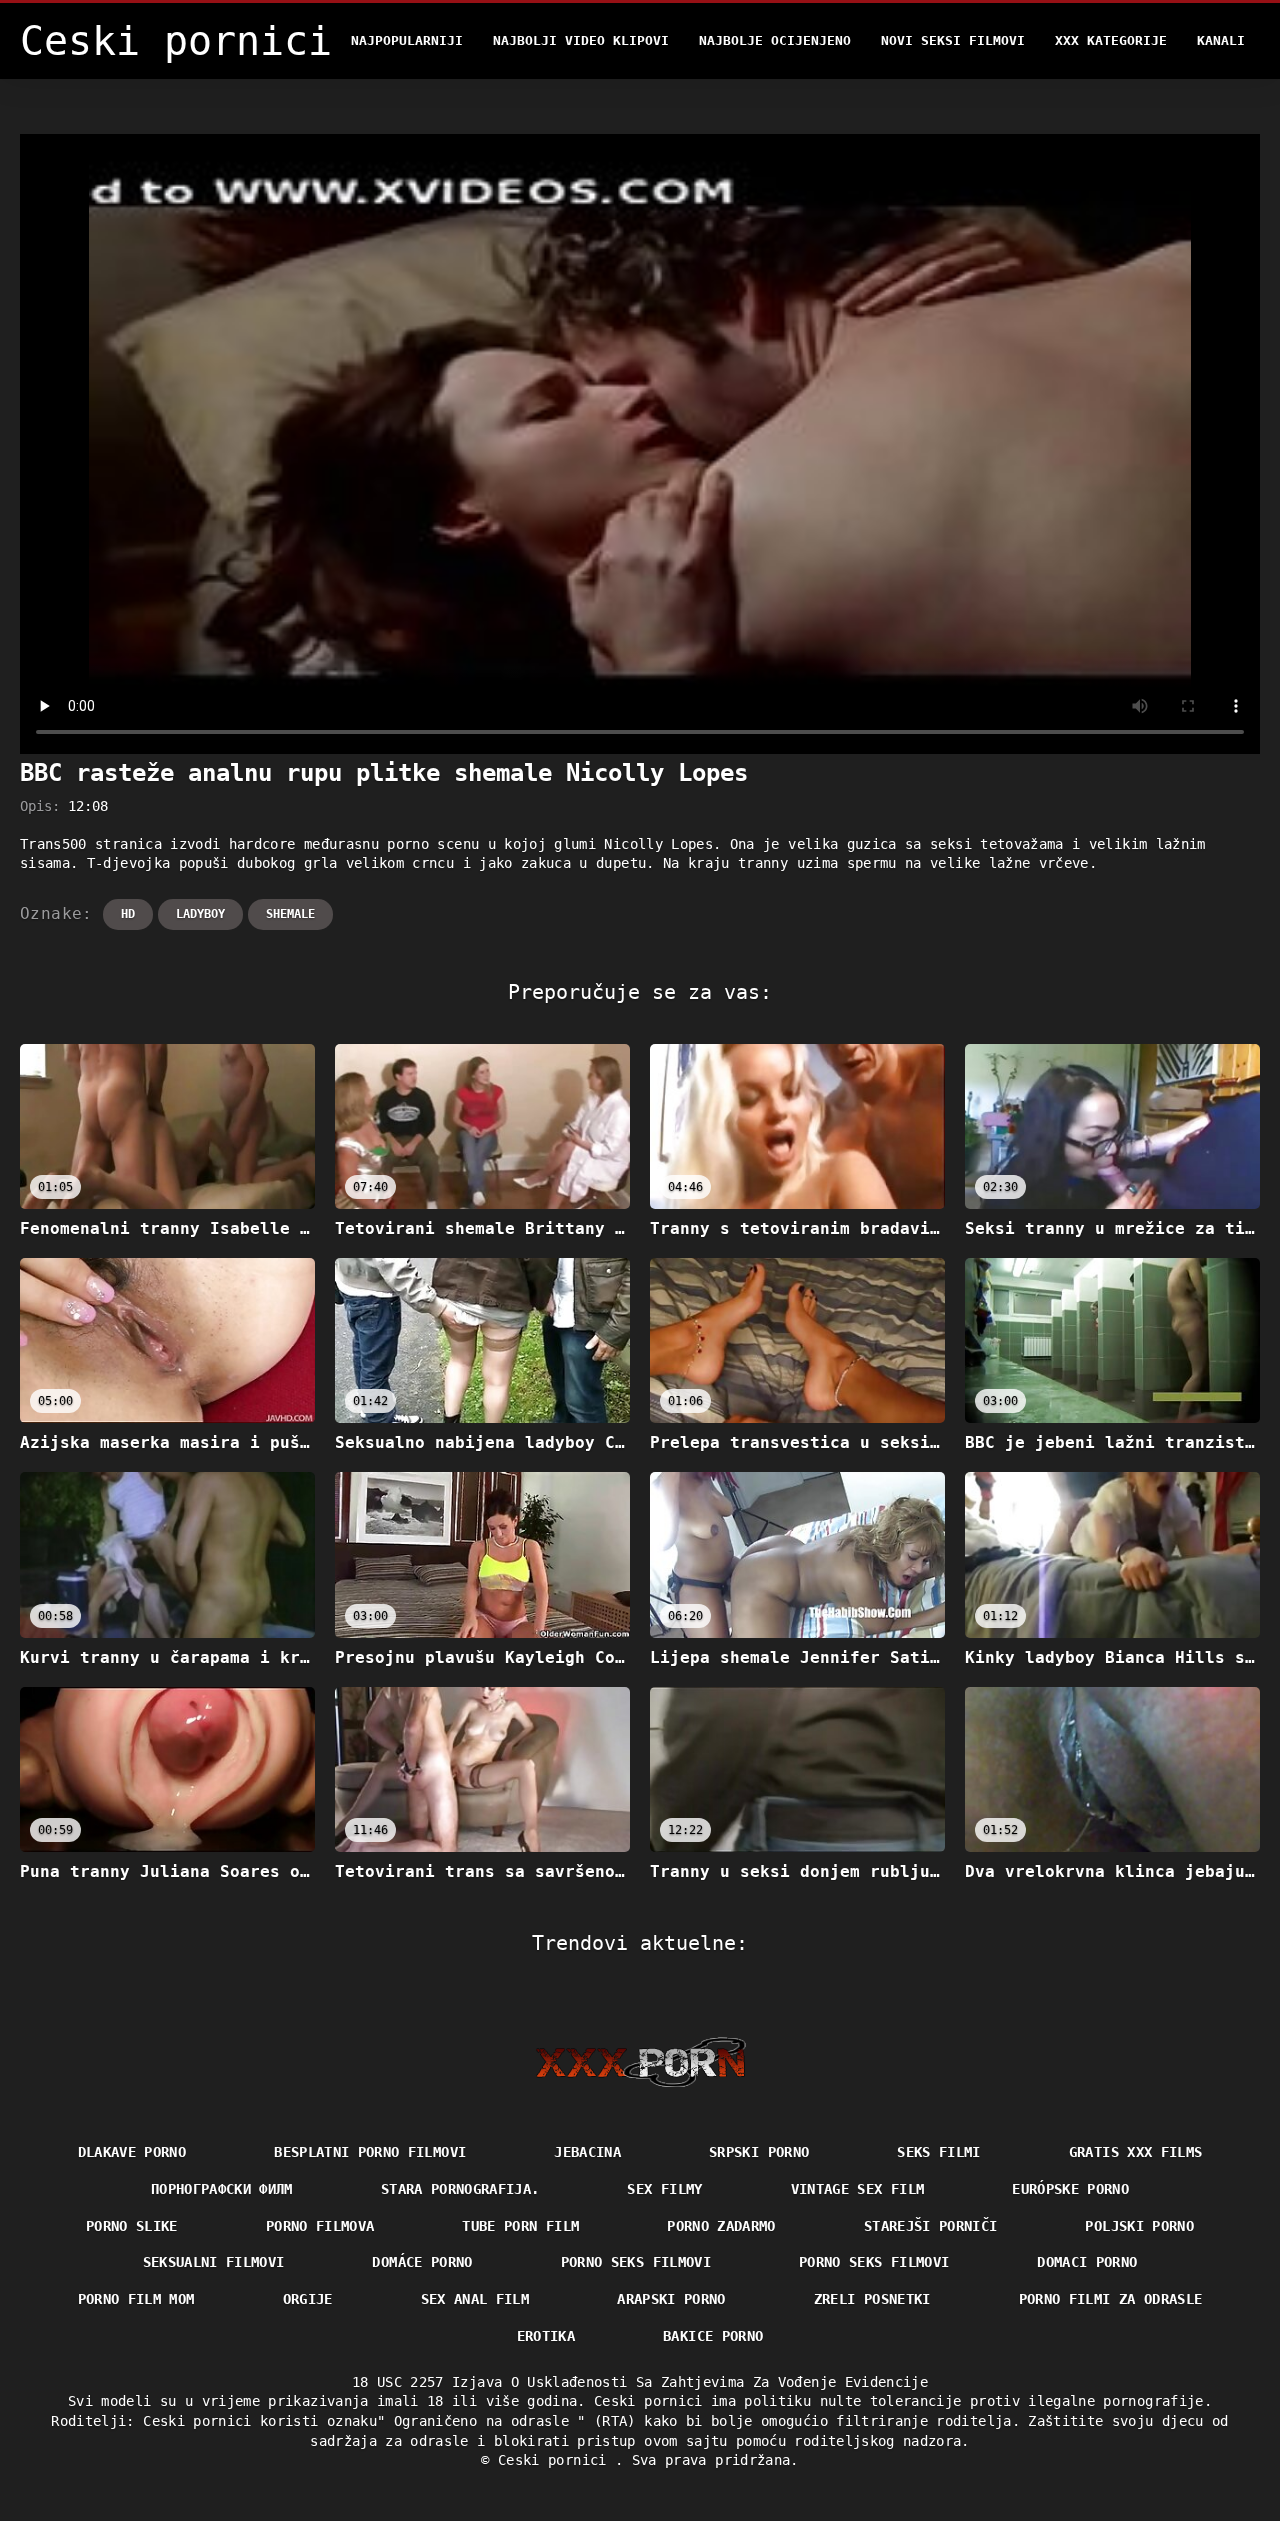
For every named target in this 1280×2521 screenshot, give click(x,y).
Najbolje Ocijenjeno (775, 40)
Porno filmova (320, 2226)
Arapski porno (671, 2299)
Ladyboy (200, 914)
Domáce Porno (422, 2262)
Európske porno (1070, 2189)
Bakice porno (713, 2336)
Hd (128, 914)
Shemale (290, 914)
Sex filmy (664, 2189)
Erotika (546, 2336)
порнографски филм (222, 2189)
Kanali (1221, 40)
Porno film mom (136, 2299)
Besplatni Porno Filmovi (370, 2152)
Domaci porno (1087, 2262)
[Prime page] (640, 2062)
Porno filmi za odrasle (1111, 2299)
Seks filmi (939, 2152)
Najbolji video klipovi (581, 40)
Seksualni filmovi (214, 2262)
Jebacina (587, 2152)
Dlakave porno (132, 2152)
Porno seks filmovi (636, 2262)
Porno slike (132, 2226)
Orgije (308, 2299)
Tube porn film (520, 2226)
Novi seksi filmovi (953, 40)
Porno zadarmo (721, 2226)
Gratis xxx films (1136, 2152)
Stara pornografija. (460, 2189)
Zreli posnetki (872, 2299)
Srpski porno (759, 2152)
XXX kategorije (1111, 40)
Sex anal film (475, 2299)
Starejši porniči (931, 2226)
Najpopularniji (407, 40)
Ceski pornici (556, 2460)
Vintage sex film (858, 2189)
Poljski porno (1139, 2226)
